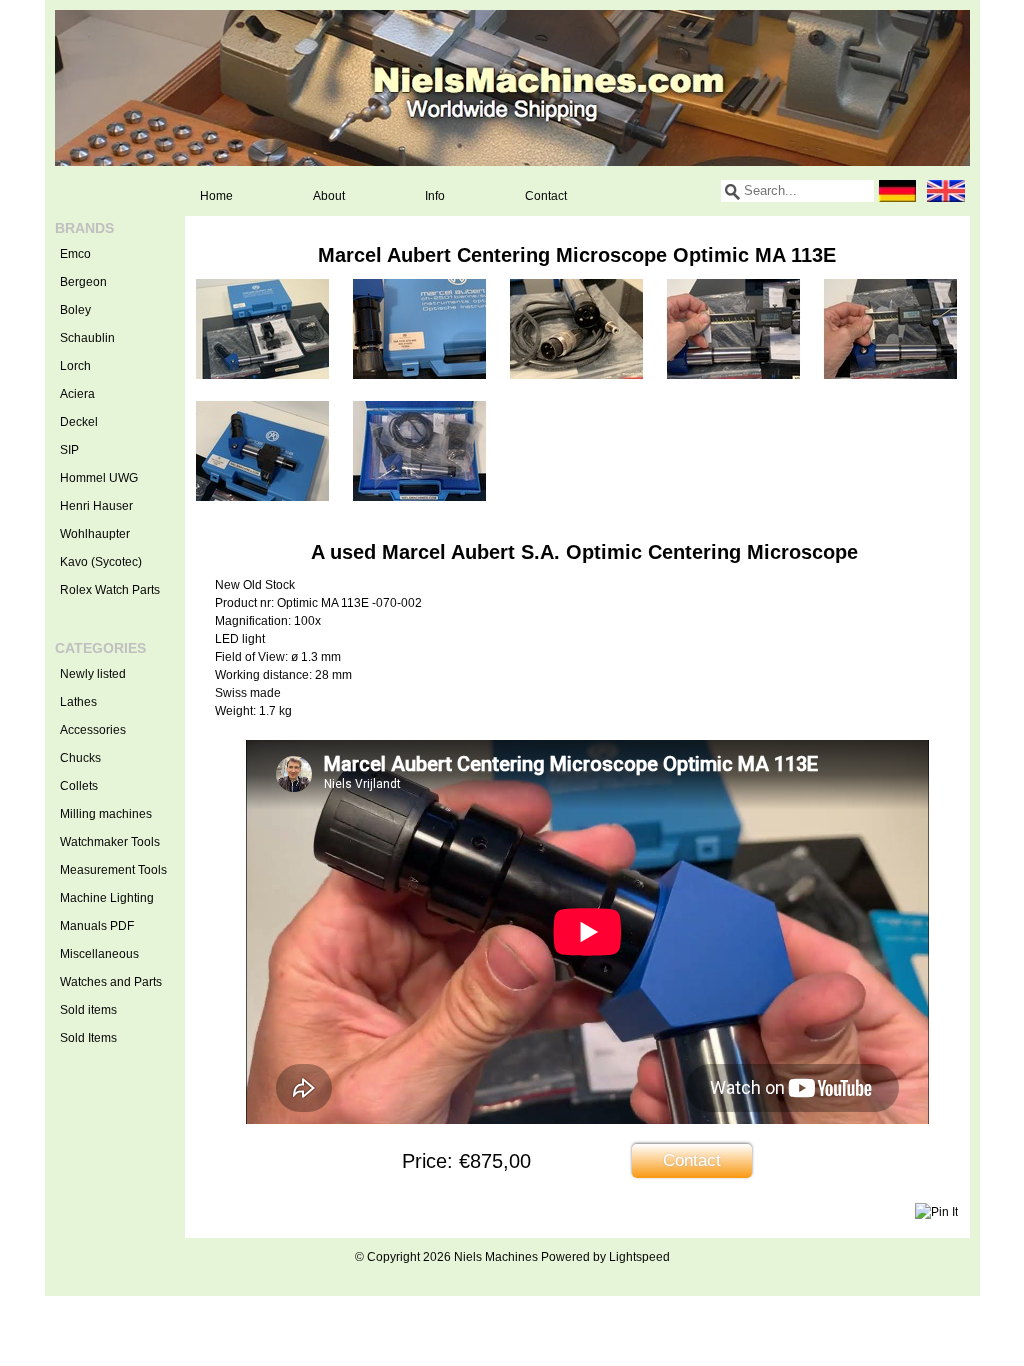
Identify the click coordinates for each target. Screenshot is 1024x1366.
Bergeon (83, 282)
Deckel (79, 422)
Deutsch (898, 191)
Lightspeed (639, 1257)
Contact (546, 196)
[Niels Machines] (512, 88)
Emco (75, 254)
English (946, 191)
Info (435, 196)
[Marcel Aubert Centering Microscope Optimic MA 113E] (262, 375)
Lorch (75, 366)
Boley (75, 310)
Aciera (77, 394)
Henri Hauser (96, 506)
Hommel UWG (99, 478)
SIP (69, 450)
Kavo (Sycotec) (101, 562)
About (329, 196)
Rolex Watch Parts (110, 590)
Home (216, 196)
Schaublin (87, 338)
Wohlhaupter (95, 534)
